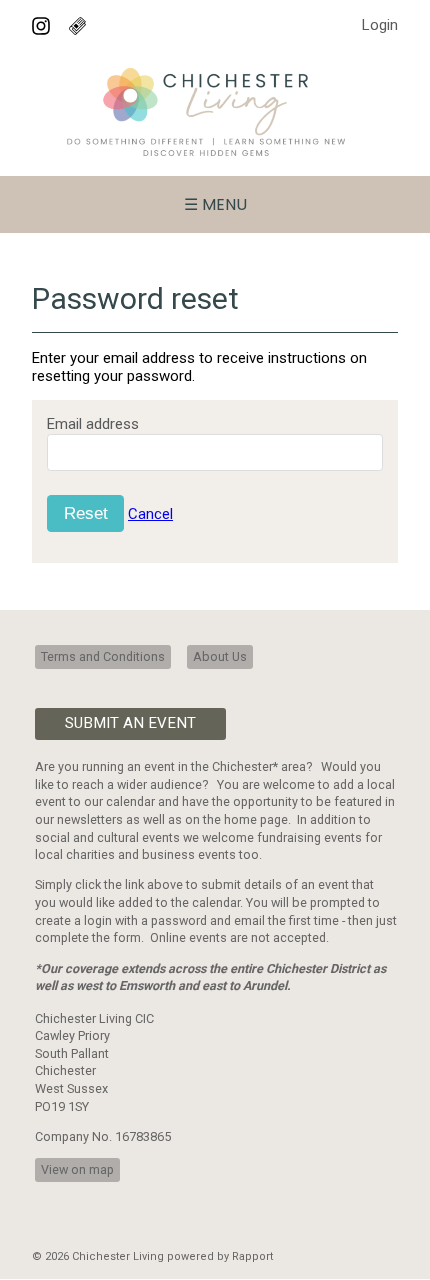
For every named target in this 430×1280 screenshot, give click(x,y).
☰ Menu (215, 204)
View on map (77, 1169)
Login (380, 25)
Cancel (150, 514)
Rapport (252, 1256)
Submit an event (130, 723)
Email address (93, 424)
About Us (220, 656)
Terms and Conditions (103, 656)
